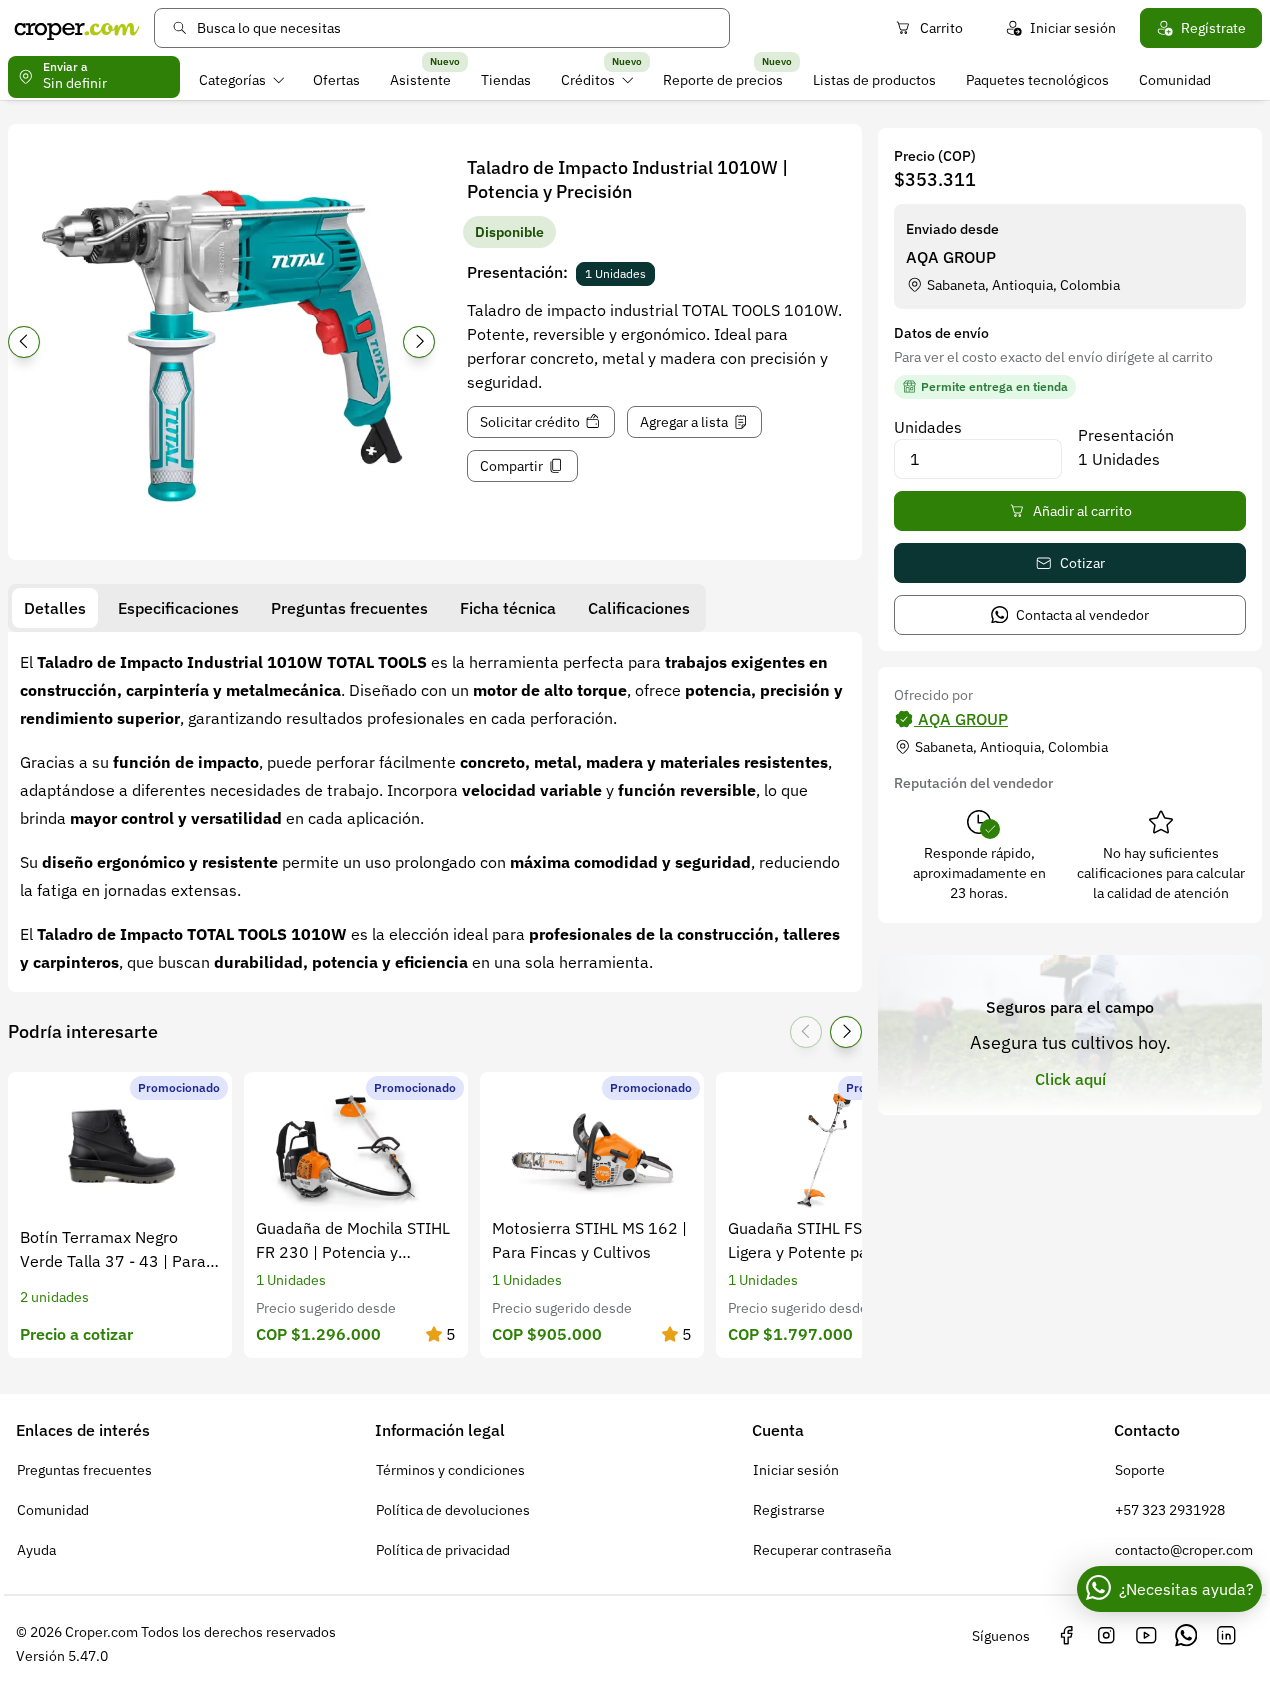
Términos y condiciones (450, 1470)
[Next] (419, 342)
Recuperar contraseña (822, 1550)
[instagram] (1106, 1636)
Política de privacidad (443, 1550)
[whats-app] (1186, 1636)
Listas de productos (874, 80)
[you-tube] (1146, 1636)
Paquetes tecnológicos (1037, 80)
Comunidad (1175, 80)
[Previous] (24, 342)
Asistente (420, 80)
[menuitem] (241, 80)
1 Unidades (615, 273)
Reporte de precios (723, 80)
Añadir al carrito (1082, 511)
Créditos (588, 80)
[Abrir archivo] (221, 348)
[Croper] (77, 28)
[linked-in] (1226, 1636)
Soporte (1140, 1470)
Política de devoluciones (453, 1510)
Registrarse (789, 1510)
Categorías (232, 80)
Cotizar (1082, 563)
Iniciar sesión (1073, 28)
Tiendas (506, 80)
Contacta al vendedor (1082, 615)
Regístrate (1213, 28)
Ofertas (336, 80)
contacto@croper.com (1184, 1550)
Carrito (941, 28)
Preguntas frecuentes (84, 1470)
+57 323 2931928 (1170, 1510)
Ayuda (36, 1550)
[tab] (55, 608)
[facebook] (1066, 1636)
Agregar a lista (684, 422)
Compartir (511, 466)
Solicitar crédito (530, 422)
